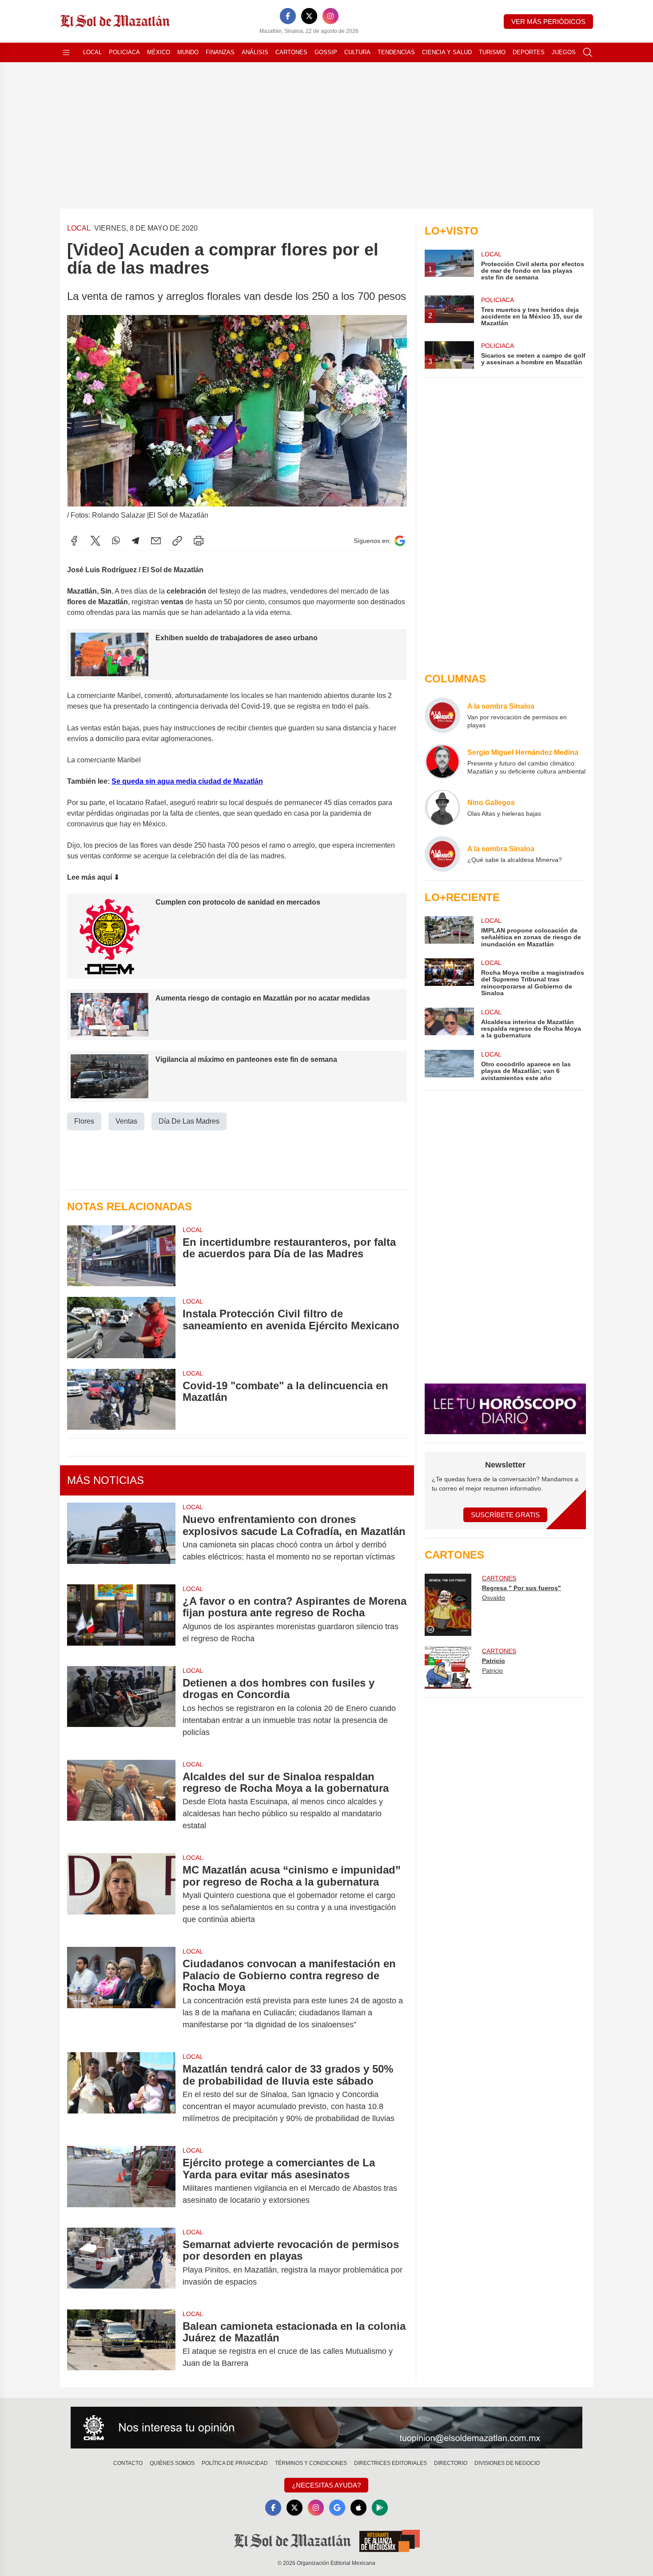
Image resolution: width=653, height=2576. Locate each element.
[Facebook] (288, 16)
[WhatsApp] (116, 541)
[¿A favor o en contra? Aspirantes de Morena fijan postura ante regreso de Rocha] (121, 1620)
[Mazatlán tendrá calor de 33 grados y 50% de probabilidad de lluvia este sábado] (121, 2094)
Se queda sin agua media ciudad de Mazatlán (187, 781)
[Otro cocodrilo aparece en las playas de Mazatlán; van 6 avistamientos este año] (449, 1066)
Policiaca (124, 52)
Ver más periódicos (548, 22)
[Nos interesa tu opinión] (326, 2428)
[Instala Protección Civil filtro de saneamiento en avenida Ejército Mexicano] (121, 1327)
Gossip (326, 52)
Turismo (492, 52)
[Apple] (358, 2508)
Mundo (188, 52)
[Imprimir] (199, 541)
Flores (84, 1121)
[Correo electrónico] (156, 541)
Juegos (564, 52)
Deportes (529, 52)
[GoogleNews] (337, 2508)
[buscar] (588, 52)
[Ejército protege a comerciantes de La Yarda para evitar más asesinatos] (121, 2181)
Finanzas (220, 52)
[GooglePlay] (380, 2508)
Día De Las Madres (189, 1121)
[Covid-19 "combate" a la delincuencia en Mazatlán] (121, 1399)
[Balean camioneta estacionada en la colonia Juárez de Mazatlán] (121, 2345)
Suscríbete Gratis (505, 1515)
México (159, 52)
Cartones (291, 52)
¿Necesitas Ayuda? (326, 2485)
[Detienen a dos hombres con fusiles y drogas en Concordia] (121, 1708)
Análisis (255, 52)
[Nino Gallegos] (442, 808)
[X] (309, 16)
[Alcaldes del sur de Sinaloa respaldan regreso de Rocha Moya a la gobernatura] (121, 1801)
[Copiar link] (177, 541)
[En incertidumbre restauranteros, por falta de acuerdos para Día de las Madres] (121, 1256)
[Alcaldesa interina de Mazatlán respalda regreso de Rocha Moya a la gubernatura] (449, 1023)
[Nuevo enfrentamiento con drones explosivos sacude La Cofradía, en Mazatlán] (121, 1538)
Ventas (126, 1121)
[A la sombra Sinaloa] (442, 715)
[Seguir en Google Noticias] (400, 541)
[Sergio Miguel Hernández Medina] (442, 762)
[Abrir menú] (66, 52)
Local (92, 52)
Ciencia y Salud (447, 52)
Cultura (357, 52)
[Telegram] (135, 541)
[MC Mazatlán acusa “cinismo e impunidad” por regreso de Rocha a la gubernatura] (121, 1895)
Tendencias (396, 52)
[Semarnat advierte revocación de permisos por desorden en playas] (121, 2263)
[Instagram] (330, 16)
